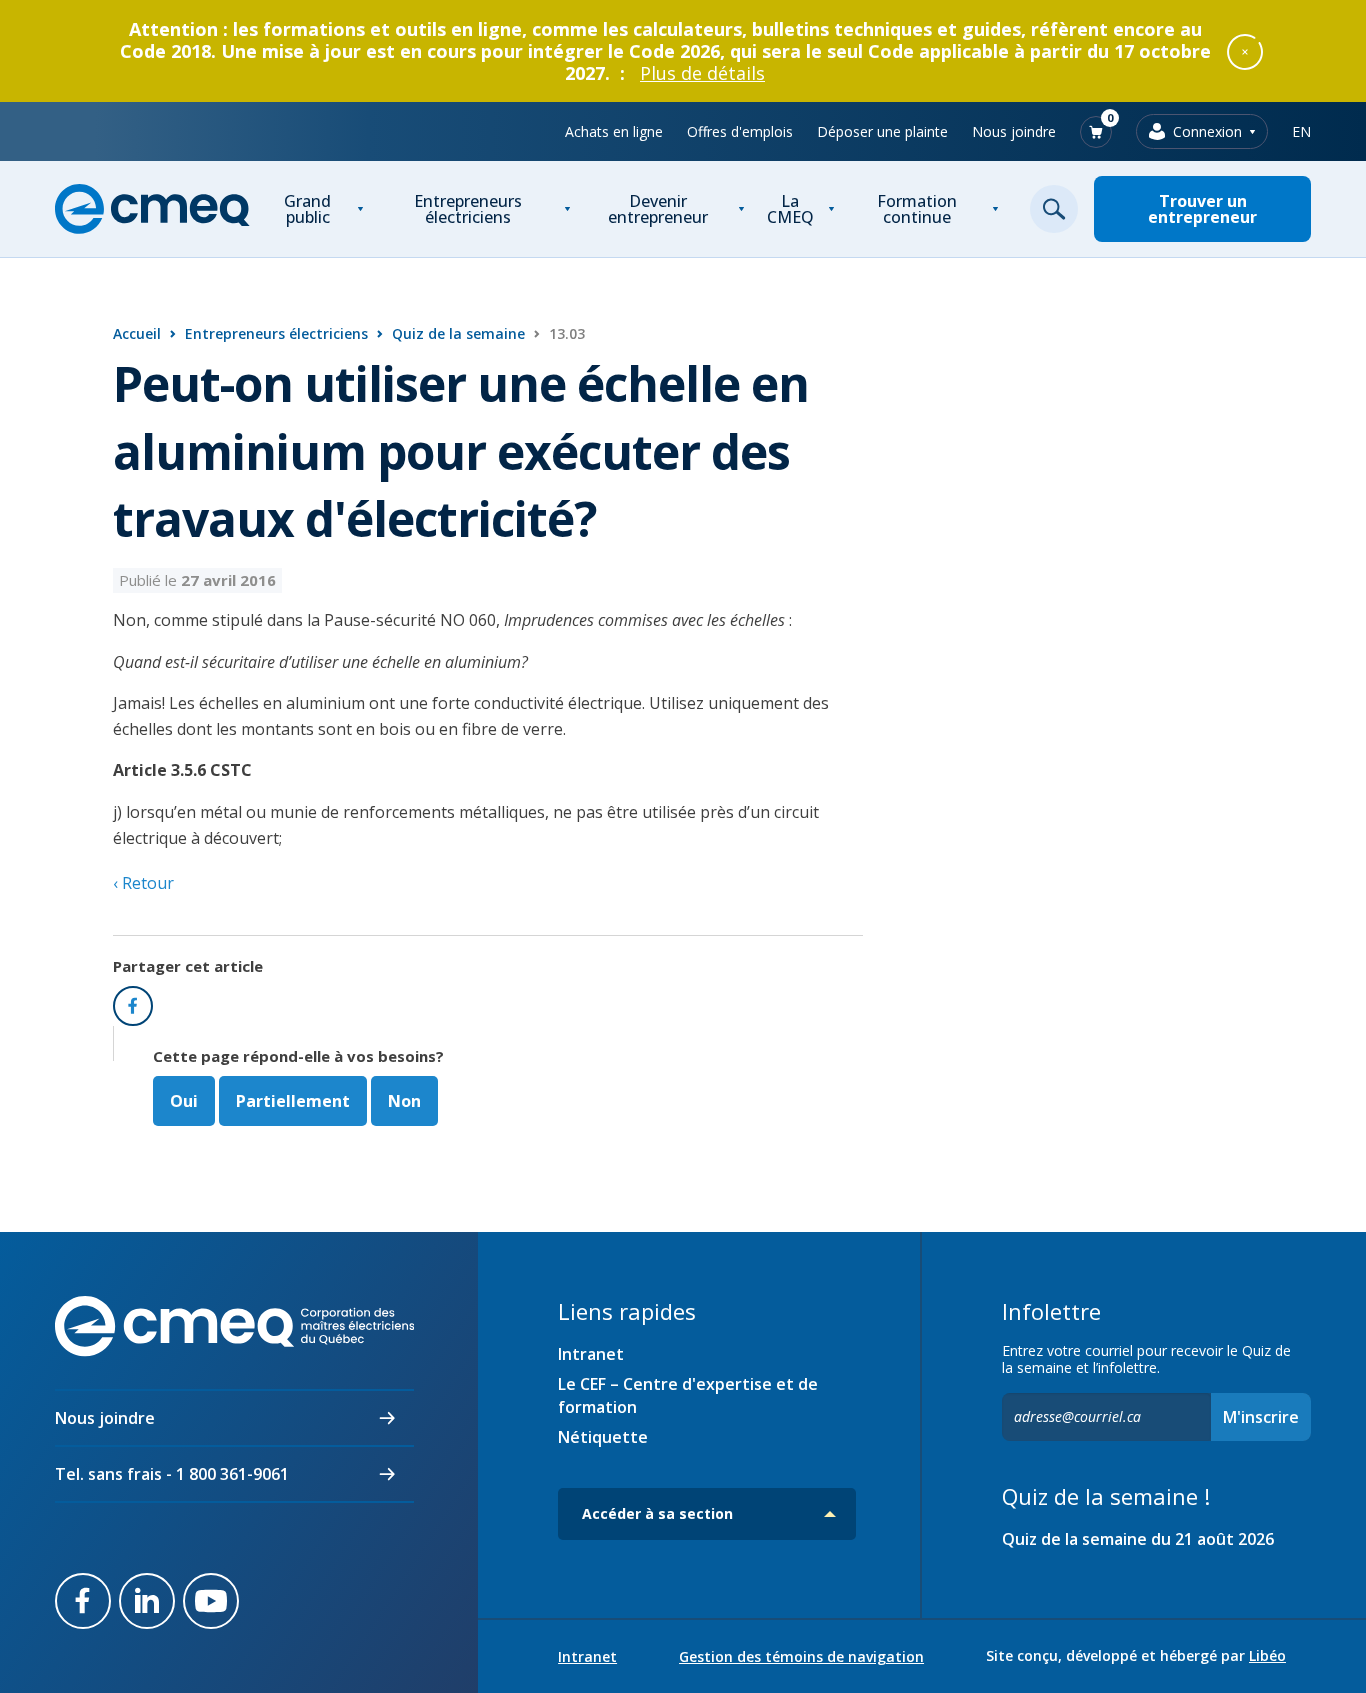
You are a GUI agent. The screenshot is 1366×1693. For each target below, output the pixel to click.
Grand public (307, 209)
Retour (146, 883)
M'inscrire (1261, 1417)
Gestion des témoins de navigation (801, 1657)
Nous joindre (1014, 131)
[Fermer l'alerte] (1245, 51)
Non (404, 1101)
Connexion (1207, 131)
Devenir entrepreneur (658, 209)
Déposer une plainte (882, 131)
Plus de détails (702, 73)
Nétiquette (603, 1437)
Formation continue (917, 209)
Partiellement (293, 1101)
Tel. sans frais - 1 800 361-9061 (172, 1474)
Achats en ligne (614, 131)
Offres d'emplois (740, 131)
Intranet (591, 1354)
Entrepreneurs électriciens (468, 209)
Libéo (1267, 1655)
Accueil (137, 333)
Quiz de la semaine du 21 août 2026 (1138, 1539)
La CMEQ (790, 209)
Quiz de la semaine (458, 333)
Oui (184, 1101)
